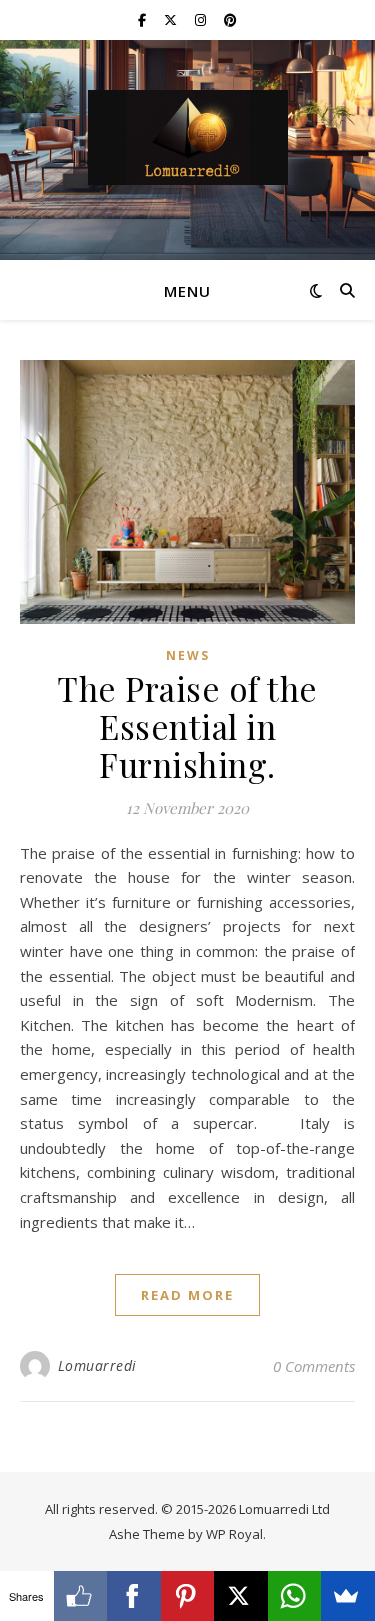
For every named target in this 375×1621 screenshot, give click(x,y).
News (188, 655)
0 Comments (314, 1366)
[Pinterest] (188, 1596)
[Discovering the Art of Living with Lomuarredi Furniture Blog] (188, 137)
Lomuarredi (97, 1365)
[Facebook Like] (81, 1596)
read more (187, 1295)
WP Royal (234, 1534)
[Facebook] (134, 1596)
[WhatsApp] (295, 1596)
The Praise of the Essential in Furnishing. (187, 726)
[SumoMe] (348, 1596)
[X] (241, 1596)
